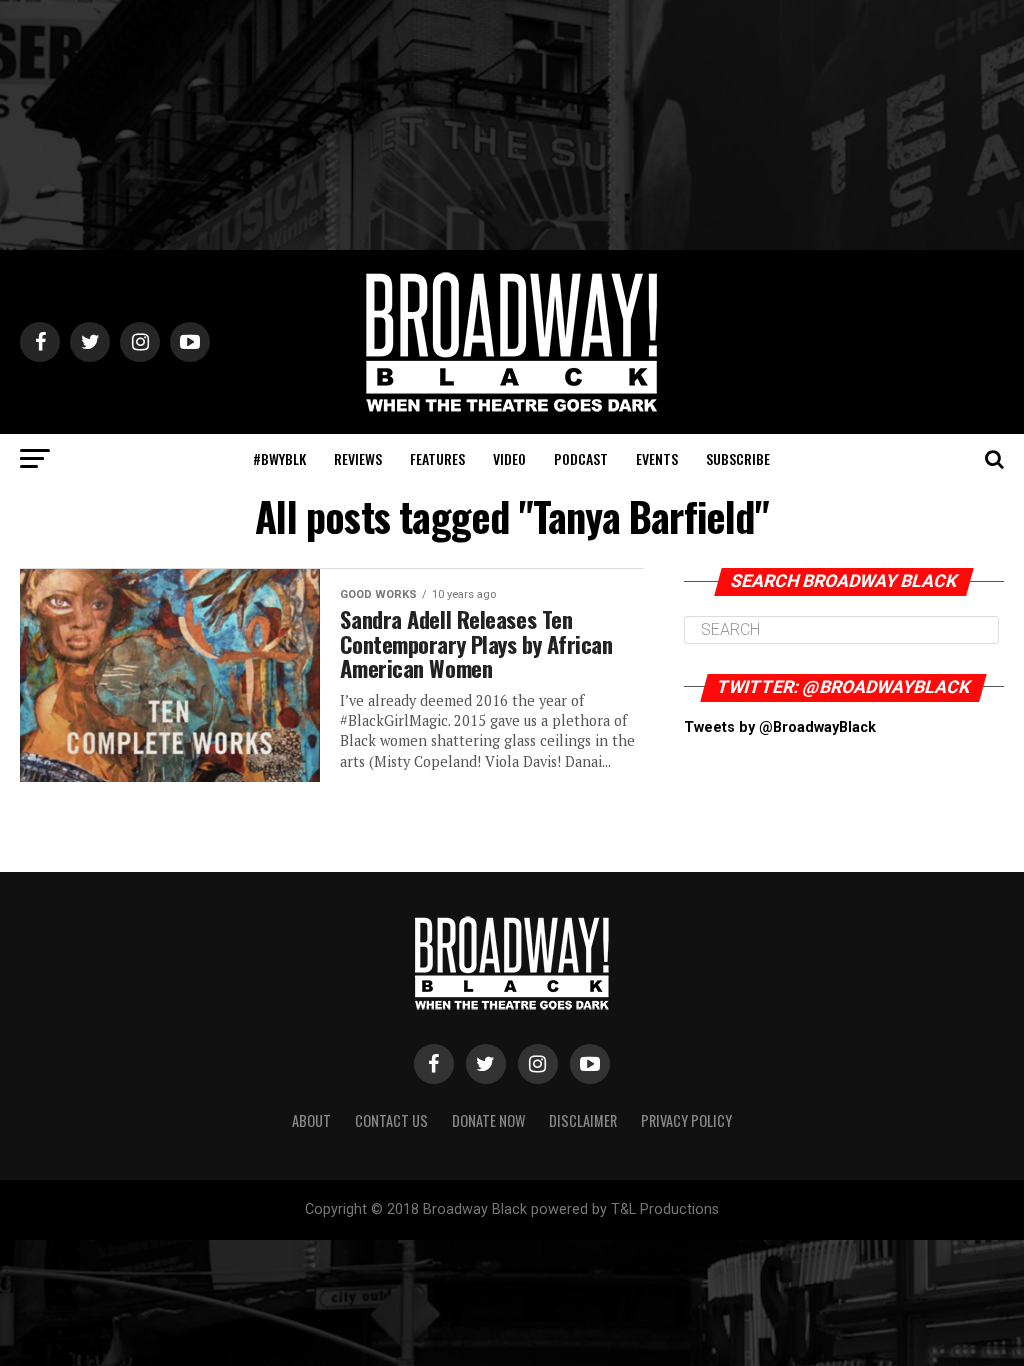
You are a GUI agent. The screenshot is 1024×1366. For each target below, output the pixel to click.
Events (657, 458)
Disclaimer (583, 1120)
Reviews (358, 458)
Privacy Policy (686, 1120)
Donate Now (488, 1120)
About (311, 1120)
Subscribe (738, 458)
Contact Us (391, 1120)
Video (509, 458)
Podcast (581, 458)
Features (437, 458)
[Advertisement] (512, 125)
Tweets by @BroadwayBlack (780, 727)
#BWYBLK (279, 458)
